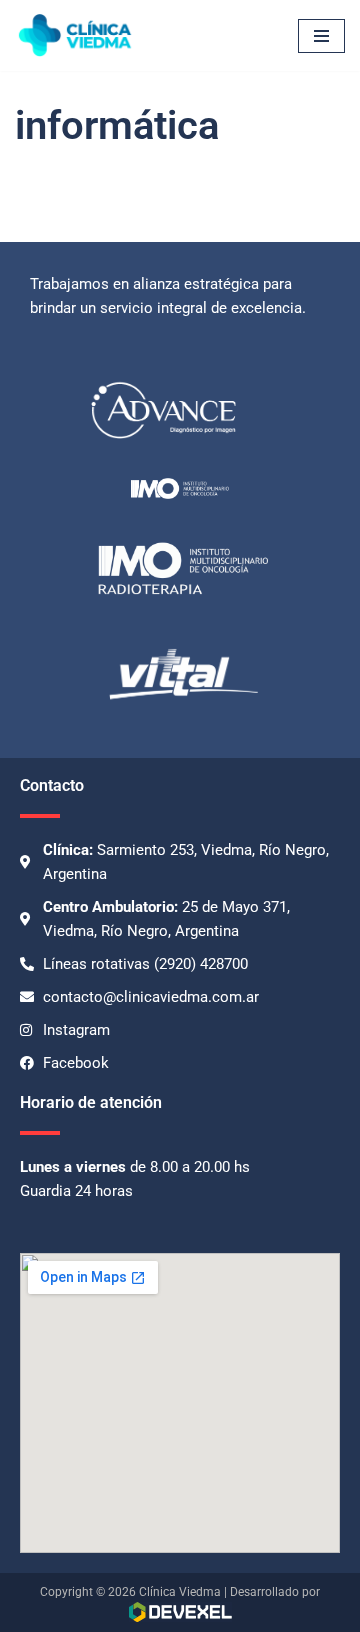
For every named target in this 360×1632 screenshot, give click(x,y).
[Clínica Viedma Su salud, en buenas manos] (75, 35)
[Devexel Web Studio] (180, 1612)
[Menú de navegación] (321, 36)
